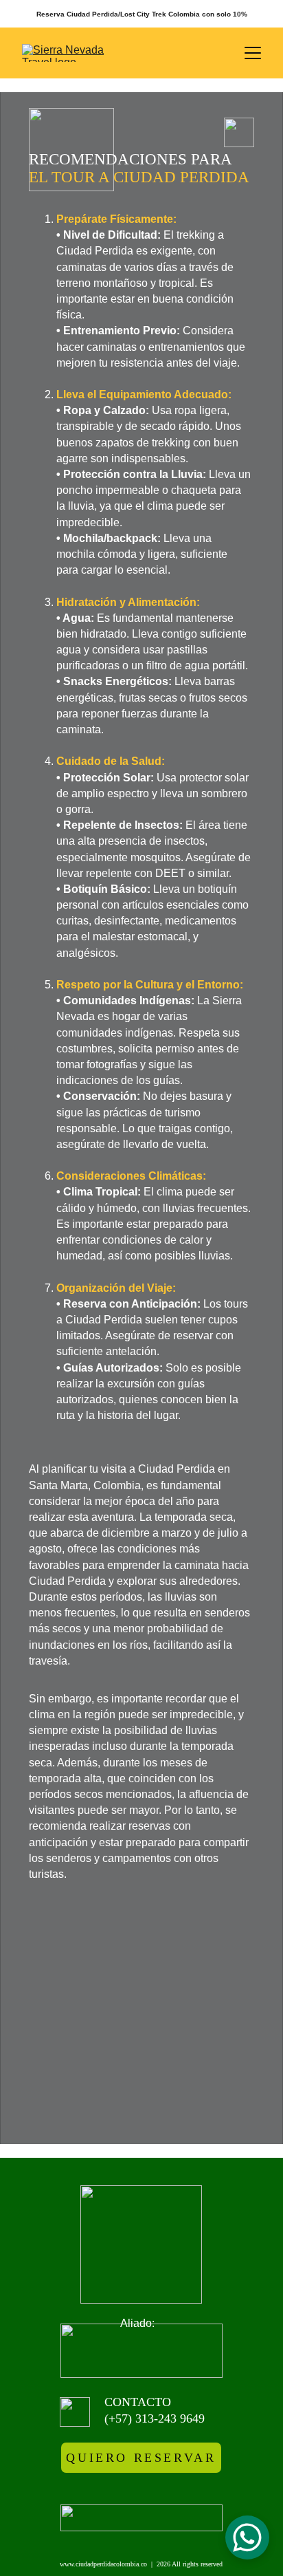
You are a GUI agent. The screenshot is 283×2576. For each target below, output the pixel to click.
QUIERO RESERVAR (141, 2458)
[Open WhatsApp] (247, 2537)
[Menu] (253, 53)
